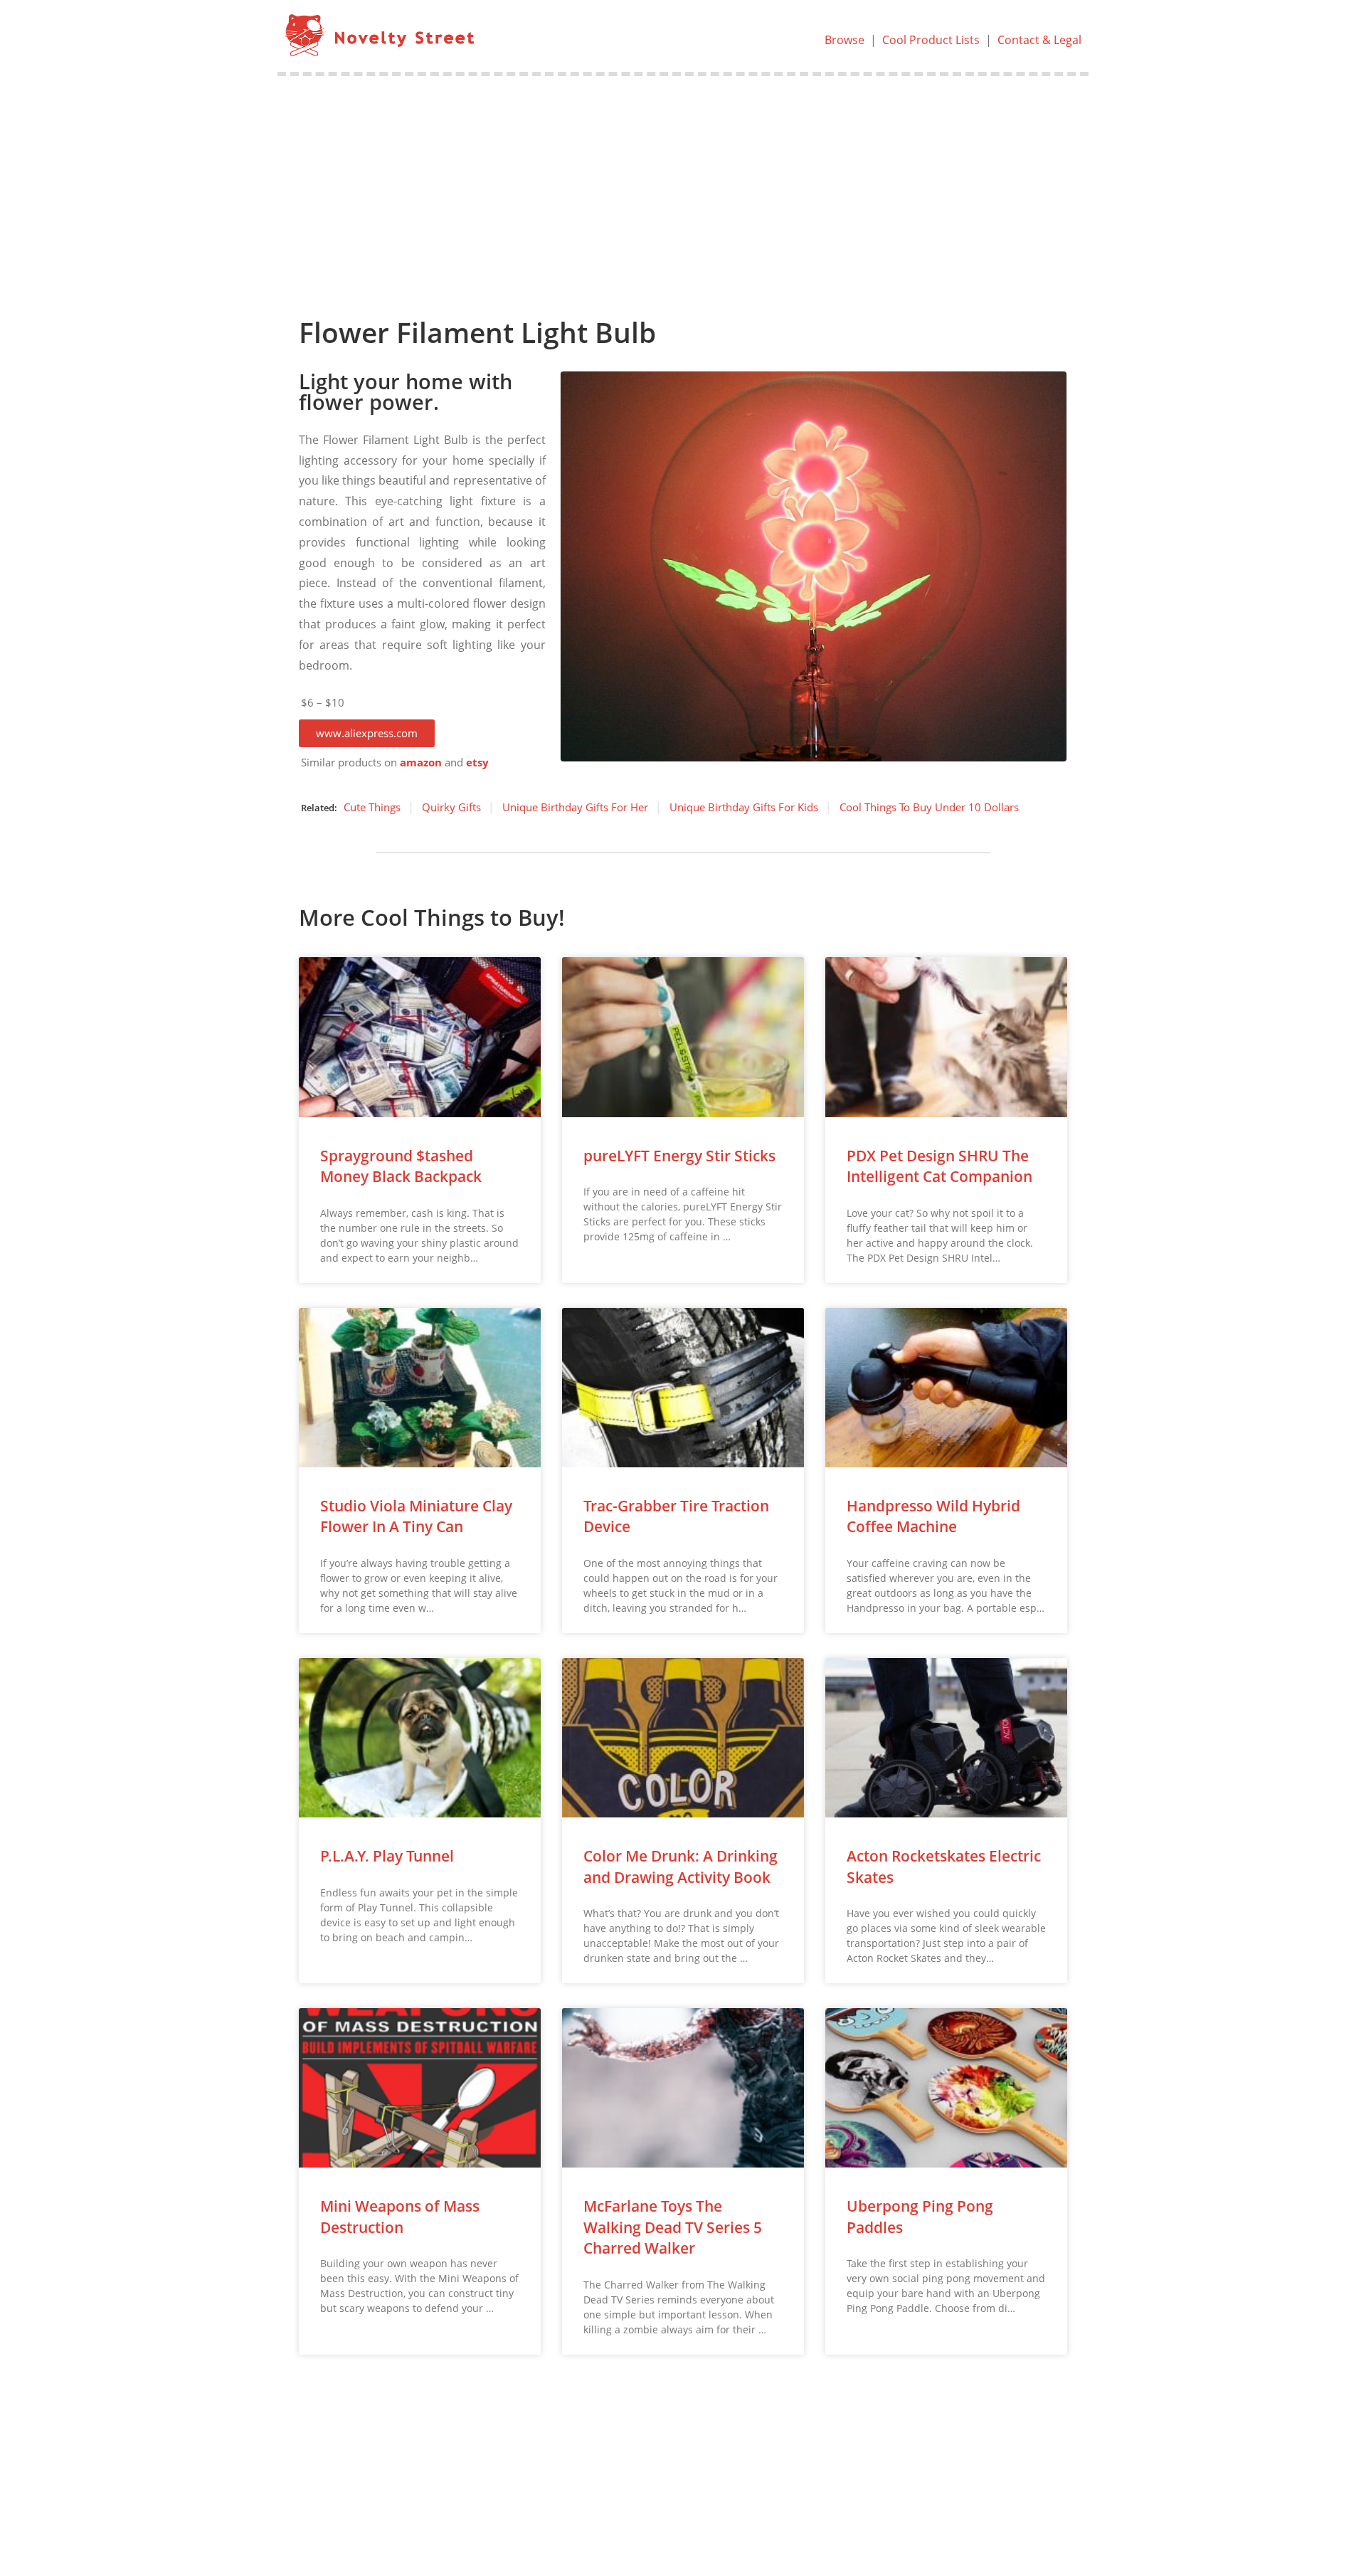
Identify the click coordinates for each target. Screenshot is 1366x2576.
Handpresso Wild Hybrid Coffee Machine (933, 1516)
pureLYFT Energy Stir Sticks (679, 1156)
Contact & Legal (1039, 40)
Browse (845, 40)
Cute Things (372, 807)
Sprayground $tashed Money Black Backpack (401, 1166)
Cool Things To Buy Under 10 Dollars (929, 807)
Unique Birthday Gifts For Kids (744, 807)
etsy (477, 762)
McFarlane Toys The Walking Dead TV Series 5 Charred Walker (673, 2227)
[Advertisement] (683, 183)
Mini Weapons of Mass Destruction (400, 2216)
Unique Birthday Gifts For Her (575, 807)
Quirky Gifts (451, 807)
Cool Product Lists (931, 40)
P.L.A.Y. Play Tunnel (387, 1856)
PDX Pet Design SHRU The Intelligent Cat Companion (939, 1166)
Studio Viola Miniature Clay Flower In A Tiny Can (416, 1516)
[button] (367, 733)
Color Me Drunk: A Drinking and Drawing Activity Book (681, 1866)
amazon (421, 762)
